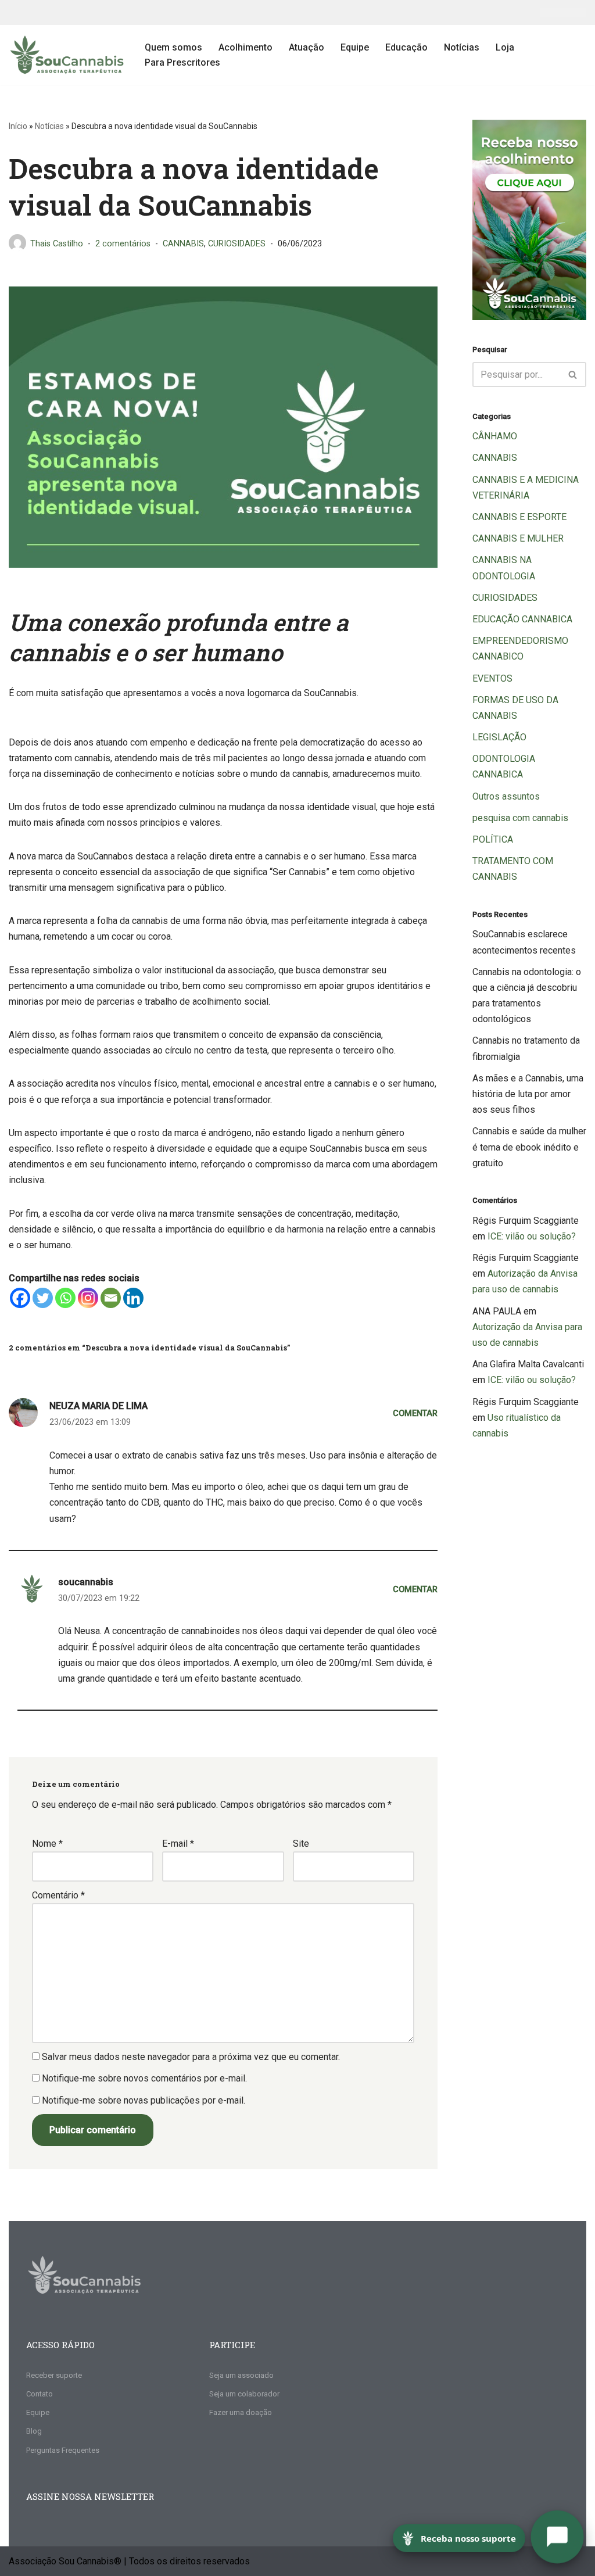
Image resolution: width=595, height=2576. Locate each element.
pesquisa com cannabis (520, 818)
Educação (406, 47)
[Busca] (573, 375)
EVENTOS (492, 678)
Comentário (58, 1895)
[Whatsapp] (65, 1298)
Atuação (307, 47)
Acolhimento (245, 47)
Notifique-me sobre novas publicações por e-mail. (144, 2100)
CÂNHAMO (495, 436)
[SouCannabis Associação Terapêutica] (67, 55)
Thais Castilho (57, 244)
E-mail (178, 1844)
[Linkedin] (133, 1298)
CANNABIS (183, 244)
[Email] (111, 1298)
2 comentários (123, 244)
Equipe (355, 47)
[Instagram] (88, 1298)
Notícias (462, 47)
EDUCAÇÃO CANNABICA (522, 619)
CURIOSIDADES (237, 244)
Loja (505, 47)
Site (301, 1844)
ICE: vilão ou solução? (532, 1236)
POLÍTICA (493, 839)
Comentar (415, 1414)
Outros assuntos (506, 796)
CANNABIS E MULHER (518, 538)
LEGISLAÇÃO (499, 737)
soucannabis (86, 1582)
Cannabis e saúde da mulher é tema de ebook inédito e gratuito (529, 1147)
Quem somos (173, 47)
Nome (47, 1844)
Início (18, 126)
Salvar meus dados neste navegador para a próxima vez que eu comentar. (191, 2057)
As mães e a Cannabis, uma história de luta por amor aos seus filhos (528, 1094)
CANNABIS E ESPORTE (519, 517)
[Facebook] (20, 1298)
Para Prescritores (182, 62)
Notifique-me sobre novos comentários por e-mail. (144, 2078)
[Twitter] (43, 1298)
